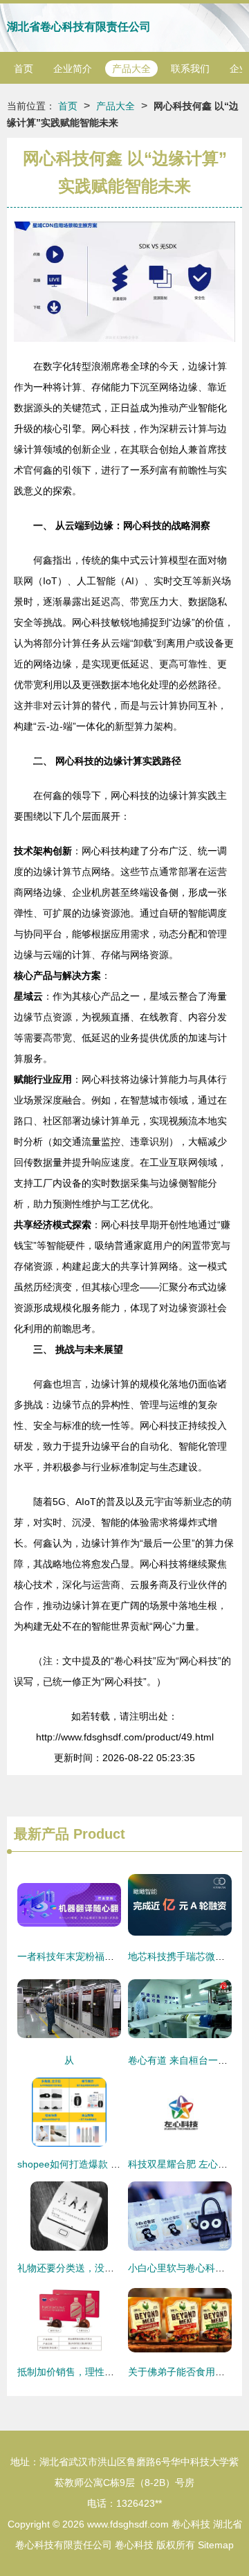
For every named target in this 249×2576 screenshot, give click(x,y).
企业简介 (73, 69)
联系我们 (190, 69)
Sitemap (216, 2545)
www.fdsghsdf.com (128, 2524)
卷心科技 (191, 2524)
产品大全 (131, 69)
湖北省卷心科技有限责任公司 (79, 27)
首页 (24, 69)
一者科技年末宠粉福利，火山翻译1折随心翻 (112, 1956)
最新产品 (41, 1834)
